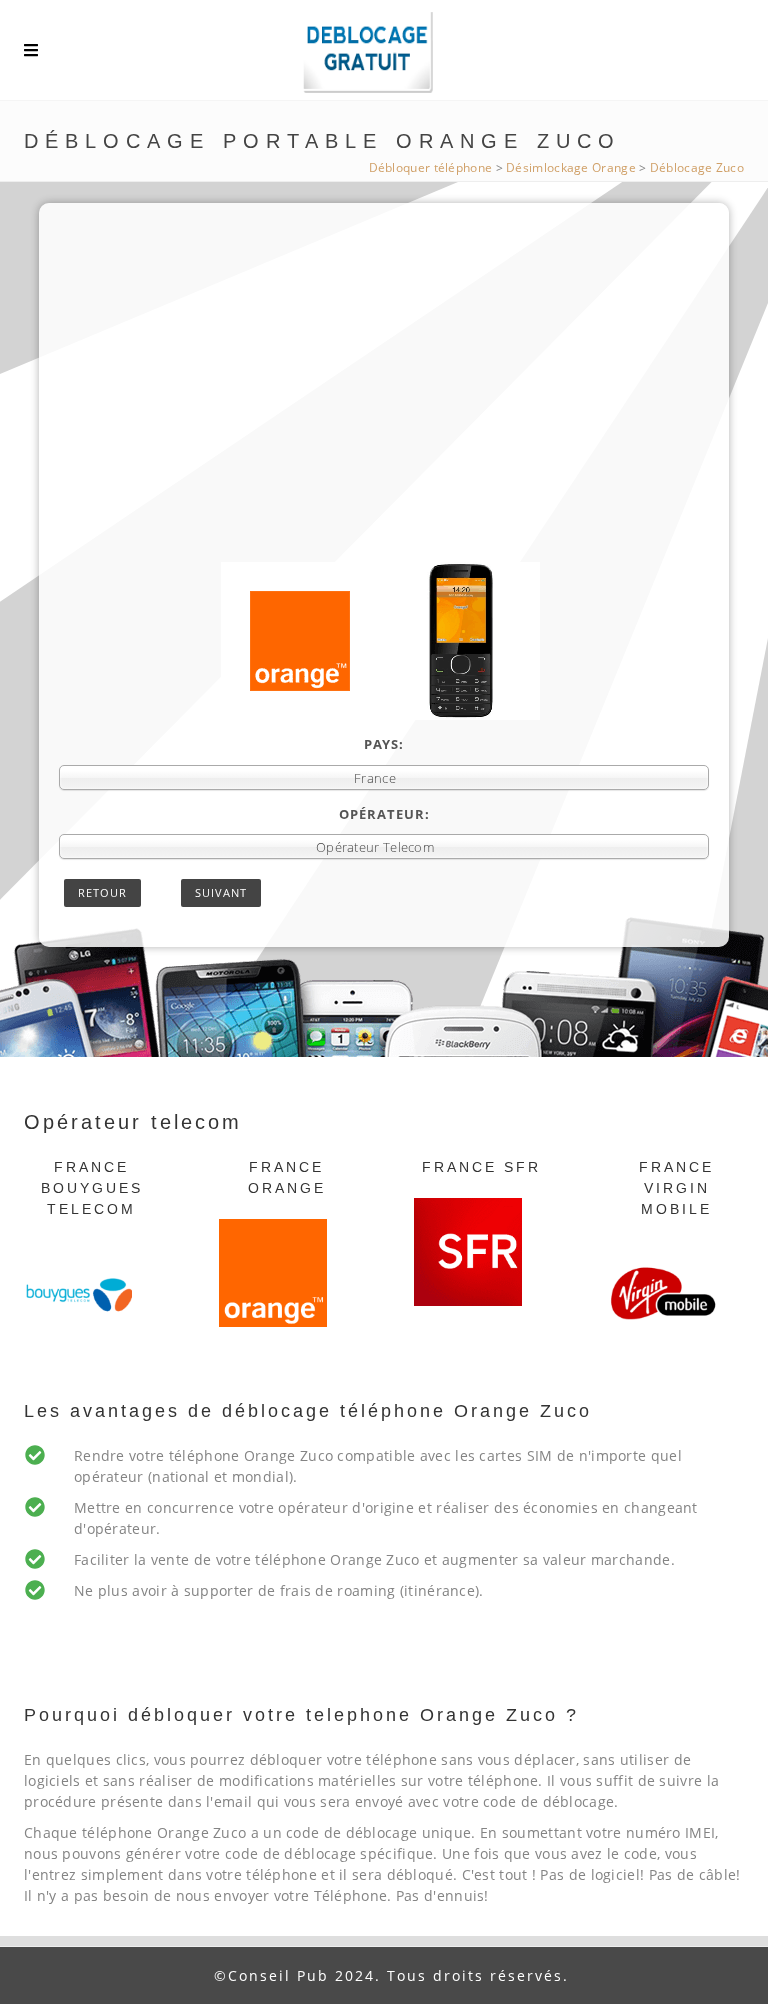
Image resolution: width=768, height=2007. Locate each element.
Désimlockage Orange (571, 167)
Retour (102, 892)
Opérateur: (384, 814)
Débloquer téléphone (431, 167)
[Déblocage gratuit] (384, 55)
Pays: (384, 744)
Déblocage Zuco (697, 167)
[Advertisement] (384, 412)
